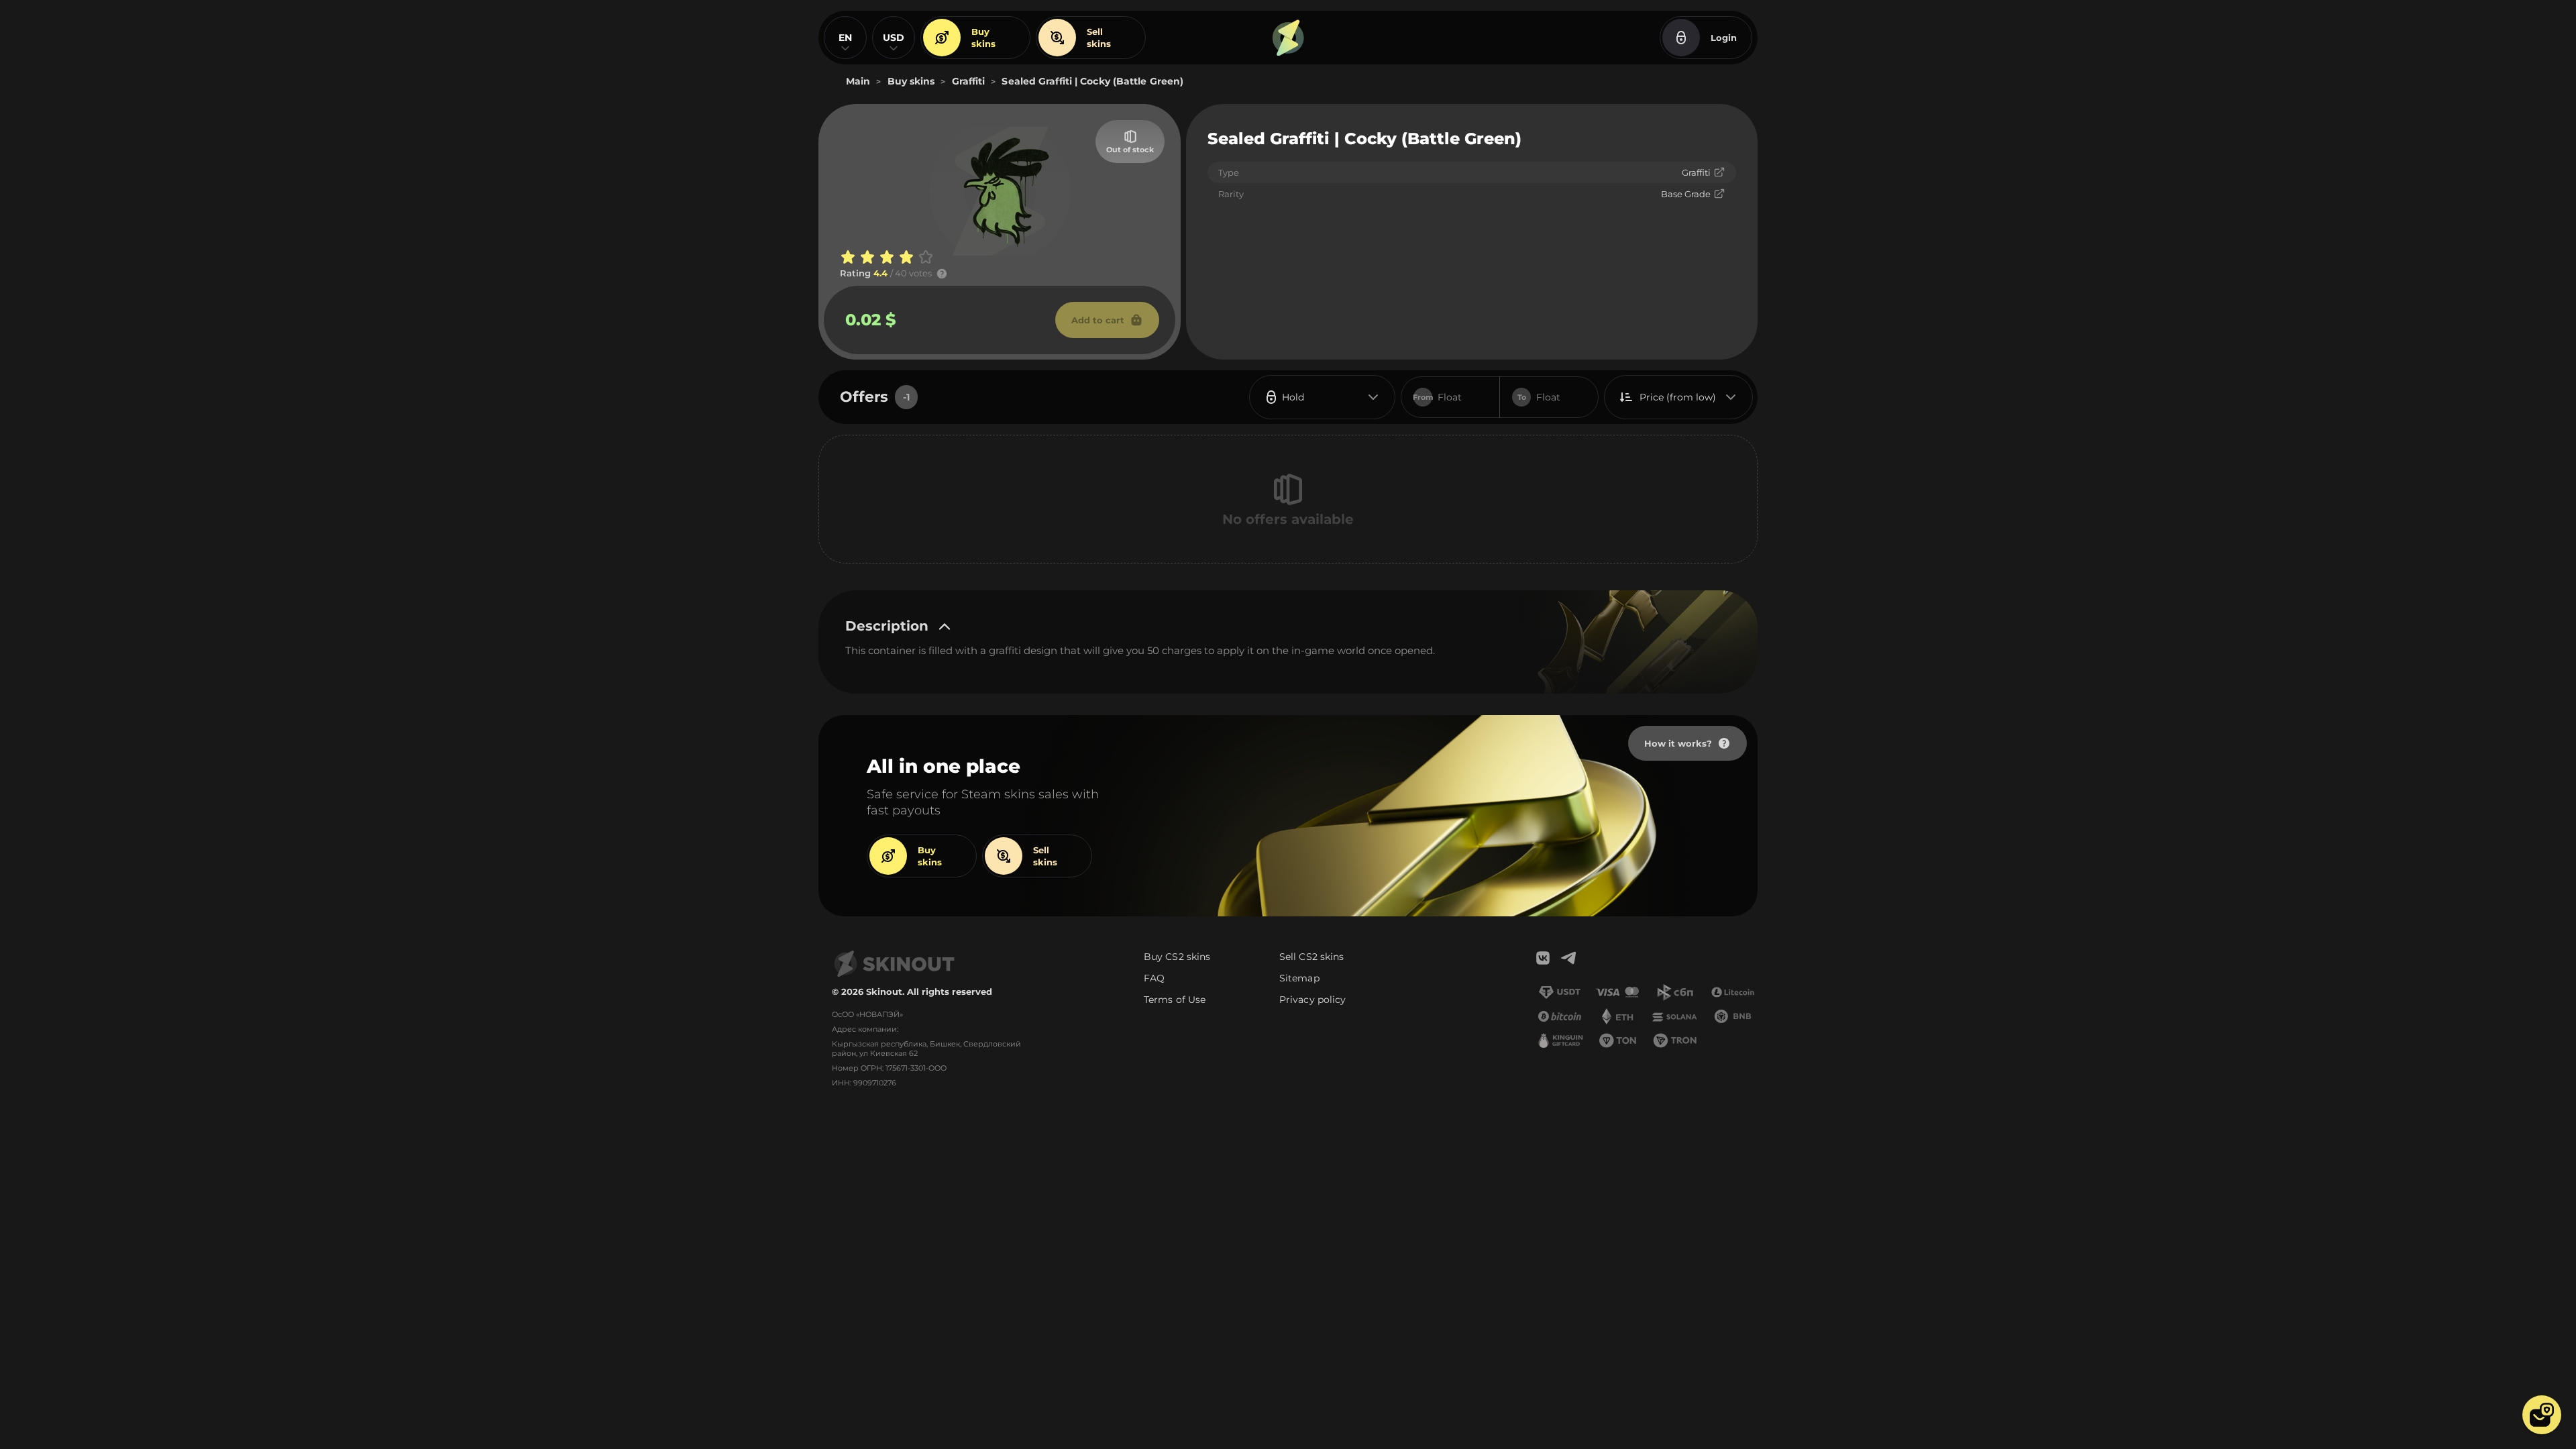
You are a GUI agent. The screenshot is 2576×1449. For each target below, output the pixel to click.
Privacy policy (1312, 1000)
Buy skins (983, 38)
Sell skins (1099, 38)
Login (1724, 38)
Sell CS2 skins (1311, 957)
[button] (2542, 1415)
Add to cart (1098, 320)
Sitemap (1299, 978)
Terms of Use (1175, 1000)
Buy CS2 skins (1177, 957)
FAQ (1154, 978)
